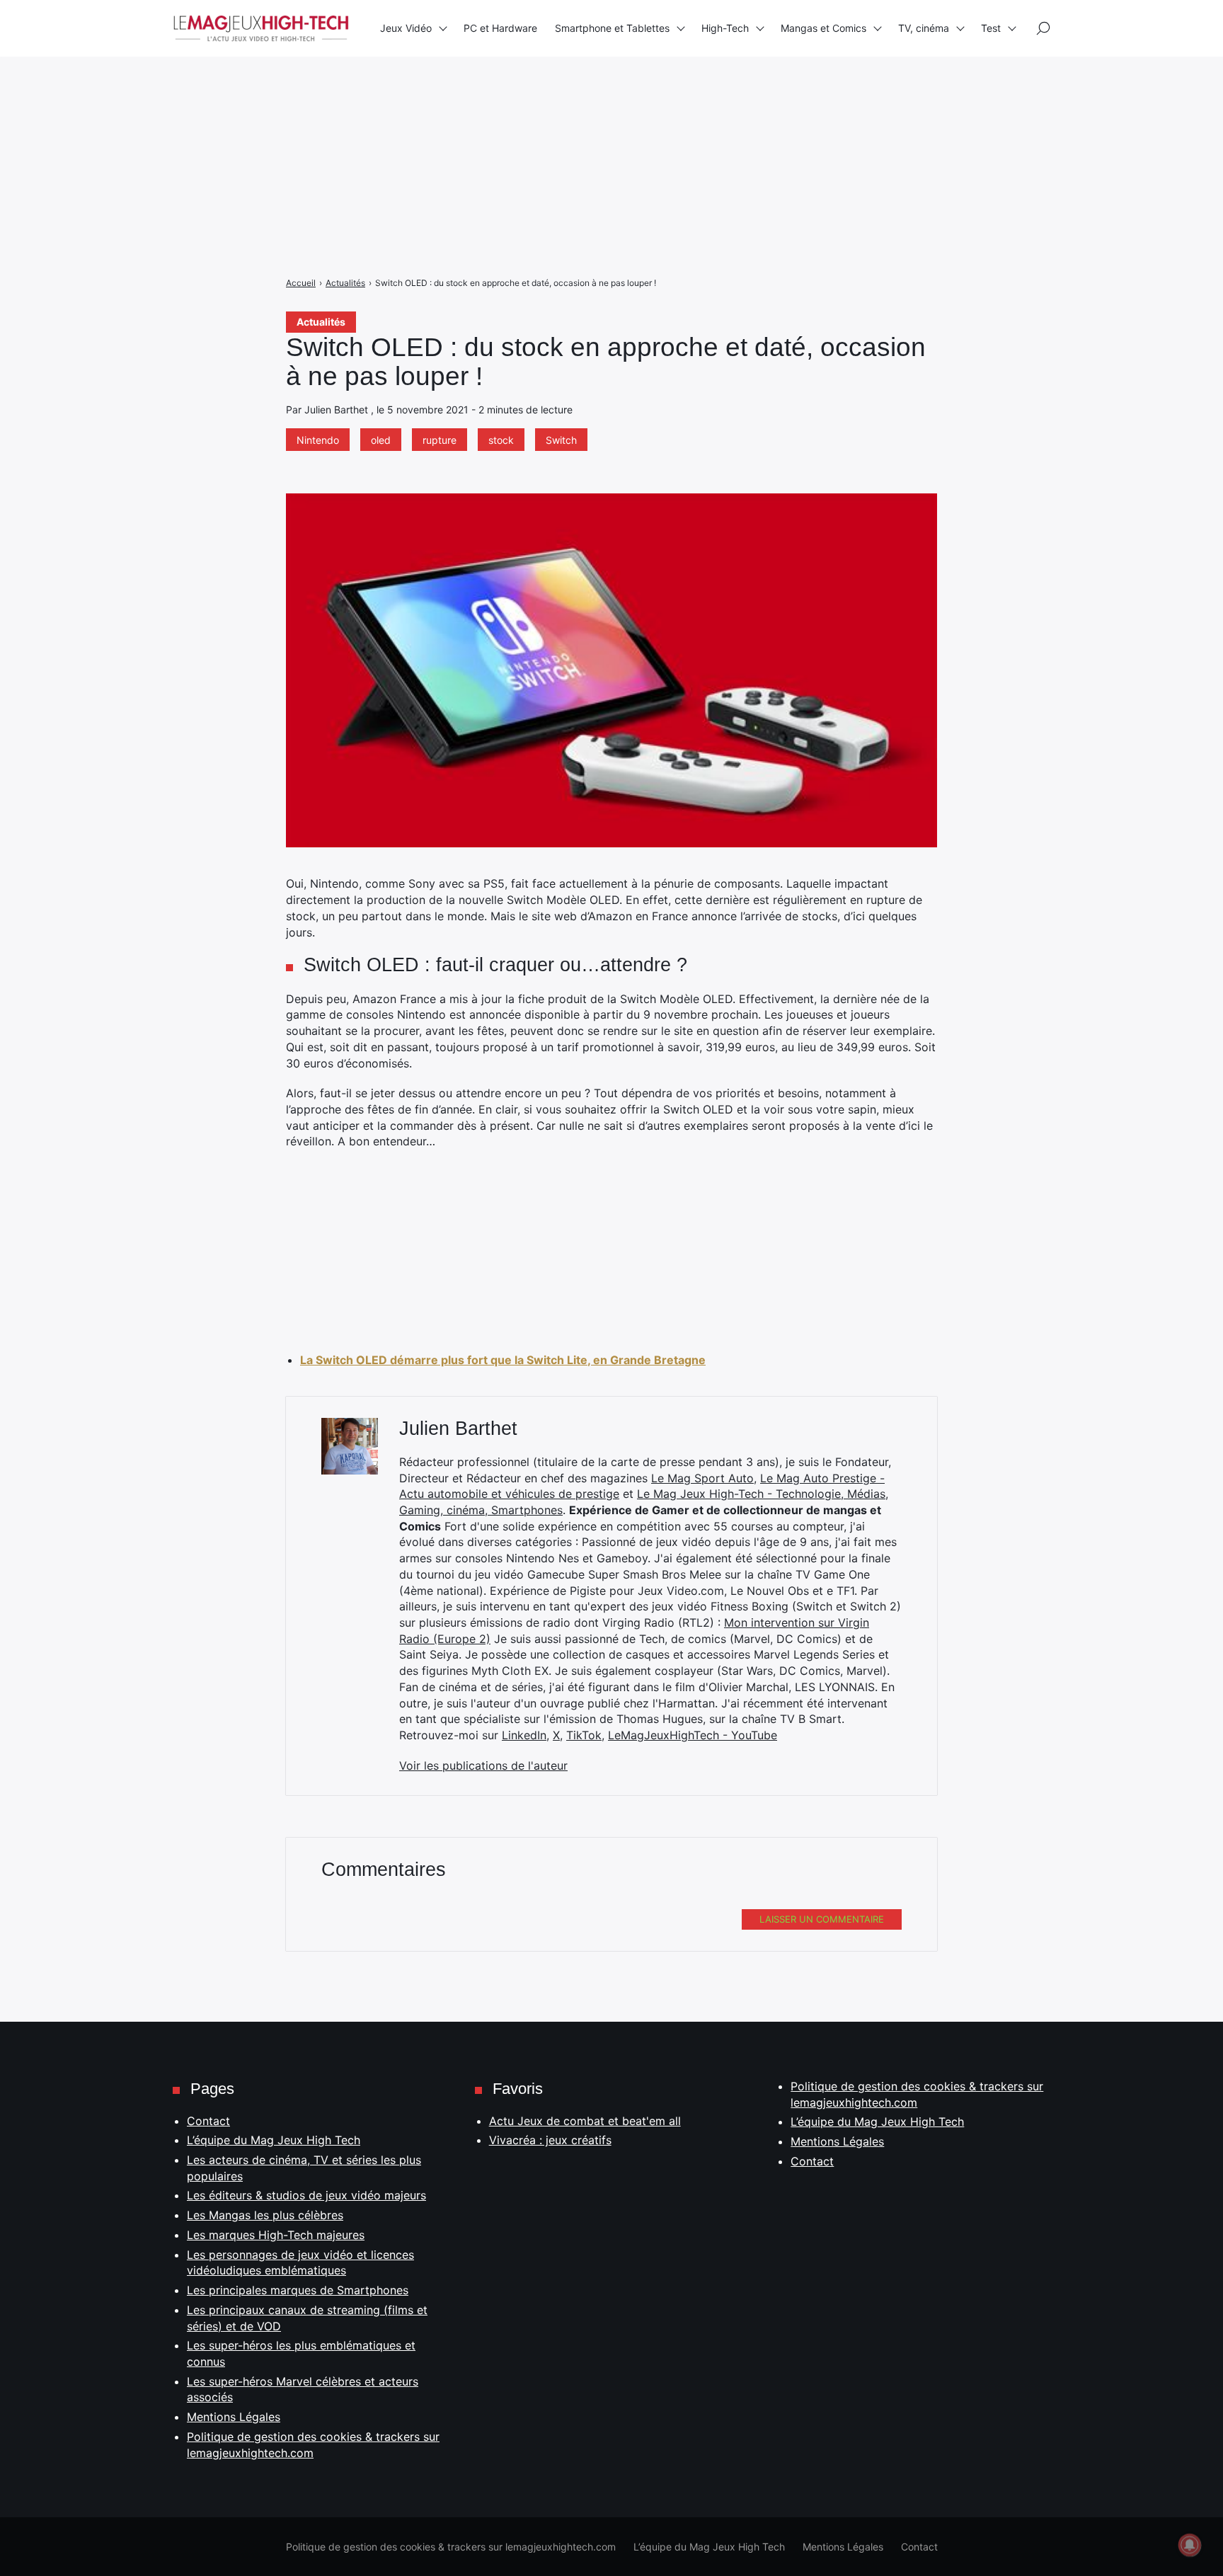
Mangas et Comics (823, 28)
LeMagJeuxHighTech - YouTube (693, 1735)
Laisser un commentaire (822, 1919)
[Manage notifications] (1190, 2545)
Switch (561, 440)
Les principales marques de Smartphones (298, 2290)
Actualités (321, 322)
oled (381, 440)
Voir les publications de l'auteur (483, 1765)
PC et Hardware (500, 28)
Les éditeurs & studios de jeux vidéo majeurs (306, 2195)
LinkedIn (524, 1735)
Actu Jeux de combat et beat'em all (585, 2121)
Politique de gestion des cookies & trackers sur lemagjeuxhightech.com (451, 2547)
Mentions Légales (234, 2417)
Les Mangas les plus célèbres (265, 2215)
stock (501, 440)
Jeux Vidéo (406, 28)
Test (991, 28)
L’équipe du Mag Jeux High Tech (274, 2140)
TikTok (584, 1735)
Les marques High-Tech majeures (276, 2235)
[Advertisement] (425, 99)
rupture (440, 440)
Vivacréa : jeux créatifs (550, 2140)
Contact (208, 2121)
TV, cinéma (924, 28)
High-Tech (725, 28)
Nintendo (318, 440)
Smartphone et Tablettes (612, 28)
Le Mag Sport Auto (702, 1478)
